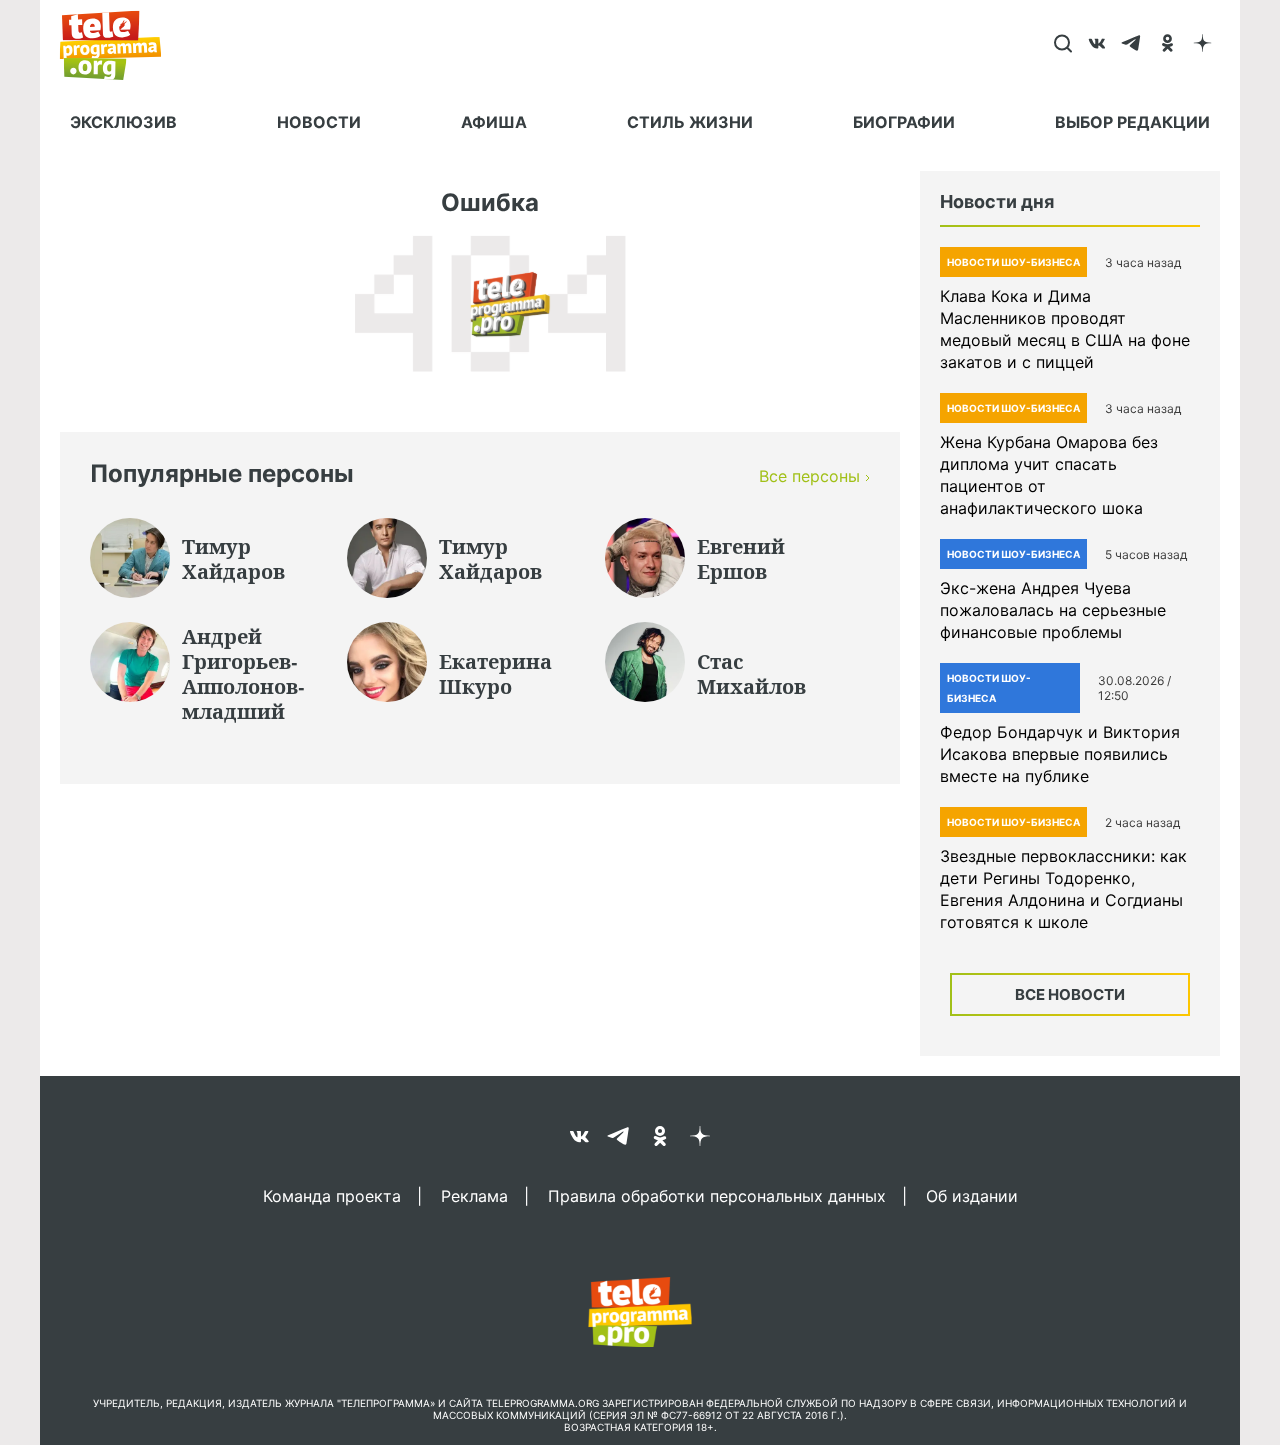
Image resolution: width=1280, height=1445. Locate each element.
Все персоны (809, 476)
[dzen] (1202, 45)
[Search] (1062, 45)
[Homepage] (120, 45)
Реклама (474, 1195)
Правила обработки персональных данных (717, 1195)
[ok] (1167, 45)
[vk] (1097, 45)
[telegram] (1132, 45)
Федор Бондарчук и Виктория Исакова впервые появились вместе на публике (1060, 754)
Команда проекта (332, 1195)
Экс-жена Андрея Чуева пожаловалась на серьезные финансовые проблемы (1053, 610)
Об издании (972, 1195)
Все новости (1070, 994)
